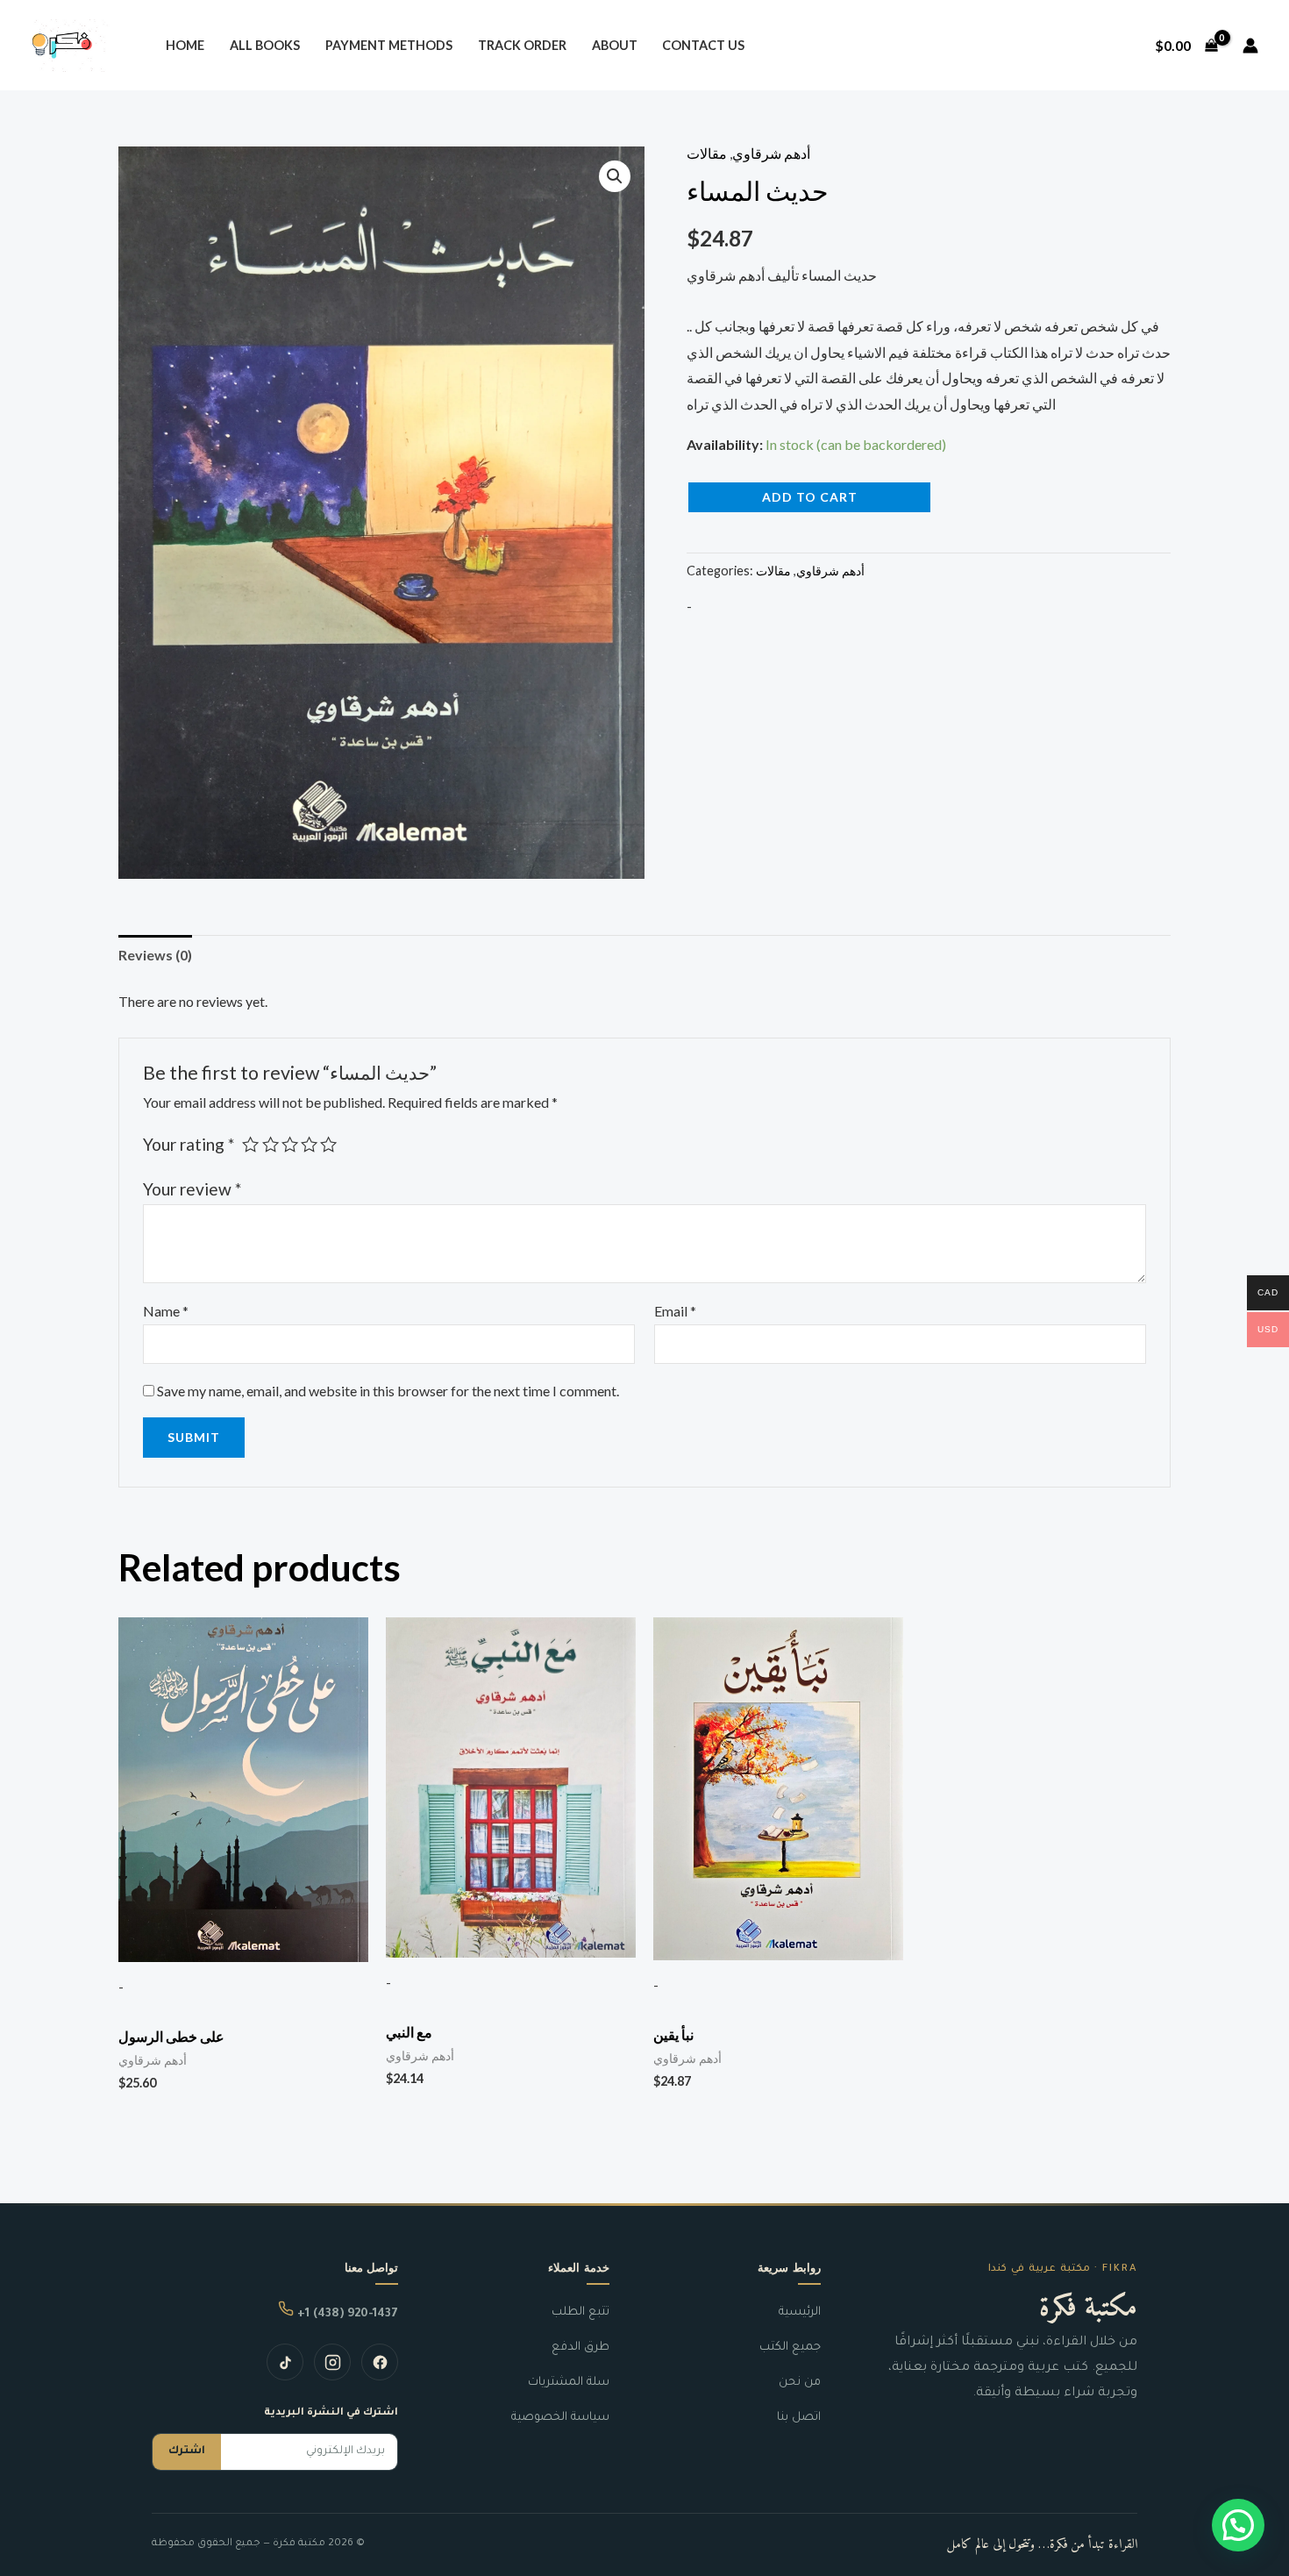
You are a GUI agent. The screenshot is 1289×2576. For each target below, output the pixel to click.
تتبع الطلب (580, 2312)
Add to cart (810, 497)
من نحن (800, 2383)
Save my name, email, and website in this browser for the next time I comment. (388, 1391)
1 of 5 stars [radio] (250, 1144)
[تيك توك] (285, 2362)
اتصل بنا (799, 2418)
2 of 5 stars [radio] (271, 1144)
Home (185, 45)
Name (166, 1311)
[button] (615, 176)
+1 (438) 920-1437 (346, 2314)
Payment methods (389, 45)
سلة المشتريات (569, 2383)
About (615, 45)
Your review (192, 1189)
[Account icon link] (1250, 46)
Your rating (189, 1144)
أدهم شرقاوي (771, 153)
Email (675, 1311)
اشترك (187, 2451)
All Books (265, 45)
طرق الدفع (580, 2348)
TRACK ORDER (522, 45)
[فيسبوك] (380, 2362)
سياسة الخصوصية (560, 2418)
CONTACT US (703, 45)
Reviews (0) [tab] (155, 955)
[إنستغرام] (332, 2362)
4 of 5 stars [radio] (309, 1144)
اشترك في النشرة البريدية (331, 2413)
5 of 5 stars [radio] (328, 1144)
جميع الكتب (790, 2348)
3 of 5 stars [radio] (290, 1144)
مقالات (707, 153)
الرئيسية (800, 2312)
